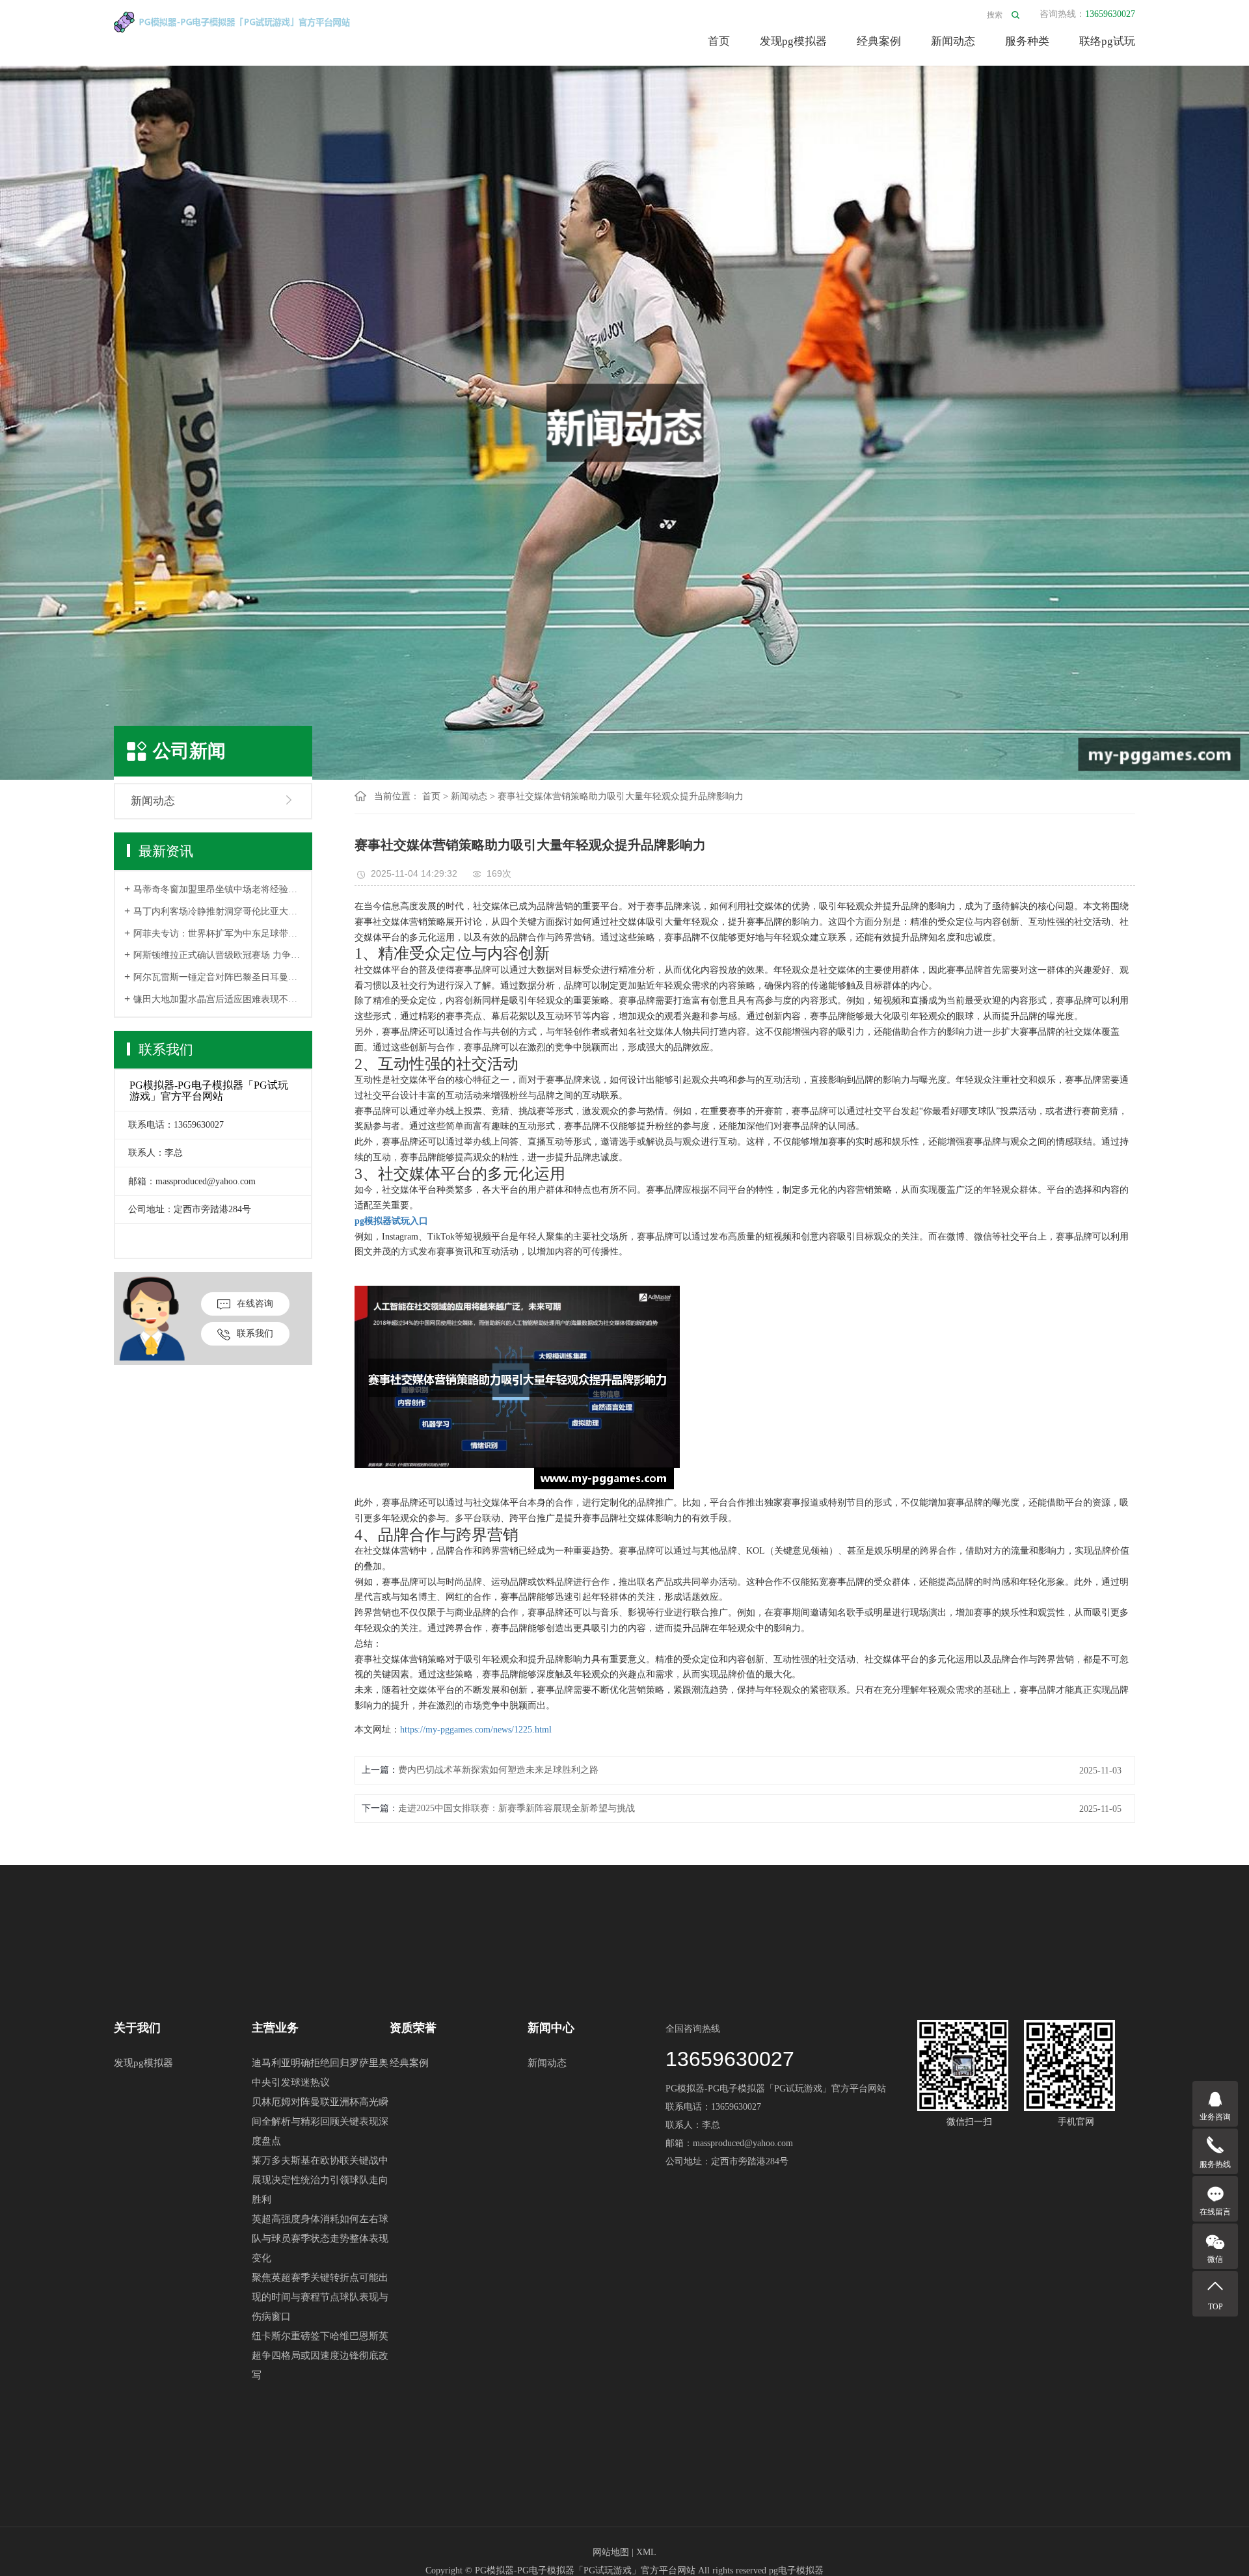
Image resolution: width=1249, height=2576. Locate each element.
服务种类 (1027, 41)
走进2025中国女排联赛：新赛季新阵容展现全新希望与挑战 (517, 1808)
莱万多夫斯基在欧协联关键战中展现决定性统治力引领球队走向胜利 (320, 2180)
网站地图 (611, 2552)
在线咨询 (255, 1304)
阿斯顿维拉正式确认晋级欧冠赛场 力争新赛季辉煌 (218, 955)
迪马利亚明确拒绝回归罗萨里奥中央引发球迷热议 (320, 2073)
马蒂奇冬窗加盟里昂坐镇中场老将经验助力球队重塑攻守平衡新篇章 (218, 889)
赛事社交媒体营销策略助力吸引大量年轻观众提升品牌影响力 (621, 796)
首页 (719, 41)
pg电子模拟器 (796, 2570)
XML (646, 2552)
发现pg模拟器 (793, 41)
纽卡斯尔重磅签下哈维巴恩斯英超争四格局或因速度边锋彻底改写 (320, 2356)
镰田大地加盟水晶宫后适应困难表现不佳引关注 (218, 999)
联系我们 (255, 1334)
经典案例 (879, 41)
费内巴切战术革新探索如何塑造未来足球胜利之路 (498, 1770)
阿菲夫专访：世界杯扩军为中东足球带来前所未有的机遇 (218, 934)
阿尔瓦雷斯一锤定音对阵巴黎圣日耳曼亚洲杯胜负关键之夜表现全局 (218, 977)
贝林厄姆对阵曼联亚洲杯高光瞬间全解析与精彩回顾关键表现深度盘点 (320, 2121)
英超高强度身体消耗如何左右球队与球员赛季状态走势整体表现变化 (320, 2238)
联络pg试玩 (1107, 41)
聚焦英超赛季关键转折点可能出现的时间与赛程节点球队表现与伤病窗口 (320, 2297)
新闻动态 (953, 41)
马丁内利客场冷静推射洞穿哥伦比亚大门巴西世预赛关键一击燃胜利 (218, 911)
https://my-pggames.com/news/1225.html (476, 1730)
